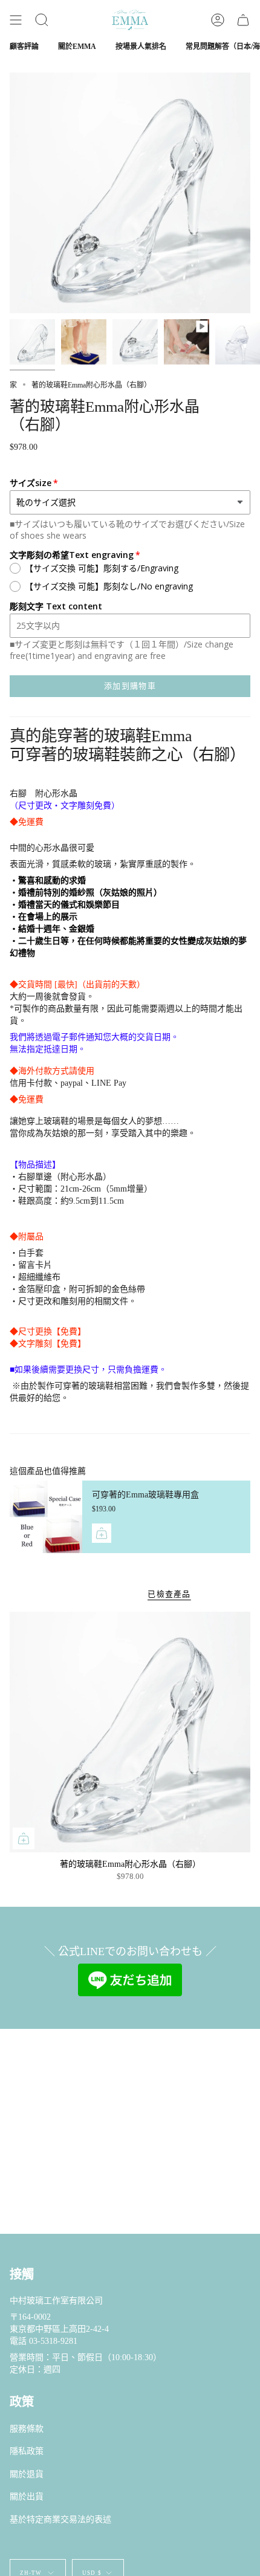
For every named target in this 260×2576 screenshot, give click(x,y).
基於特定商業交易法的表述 (60, 2519)
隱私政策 (27, 2451)
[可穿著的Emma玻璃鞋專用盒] (46, 1517)
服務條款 (27, 2429)
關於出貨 (27, 2497)
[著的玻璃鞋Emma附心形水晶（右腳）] (130, 1732)
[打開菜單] (16, 20)
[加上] (102, 1533)
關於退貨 (27, 2474)
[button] (42, 20)
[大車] (243, 20)
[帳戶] (218, 20)
